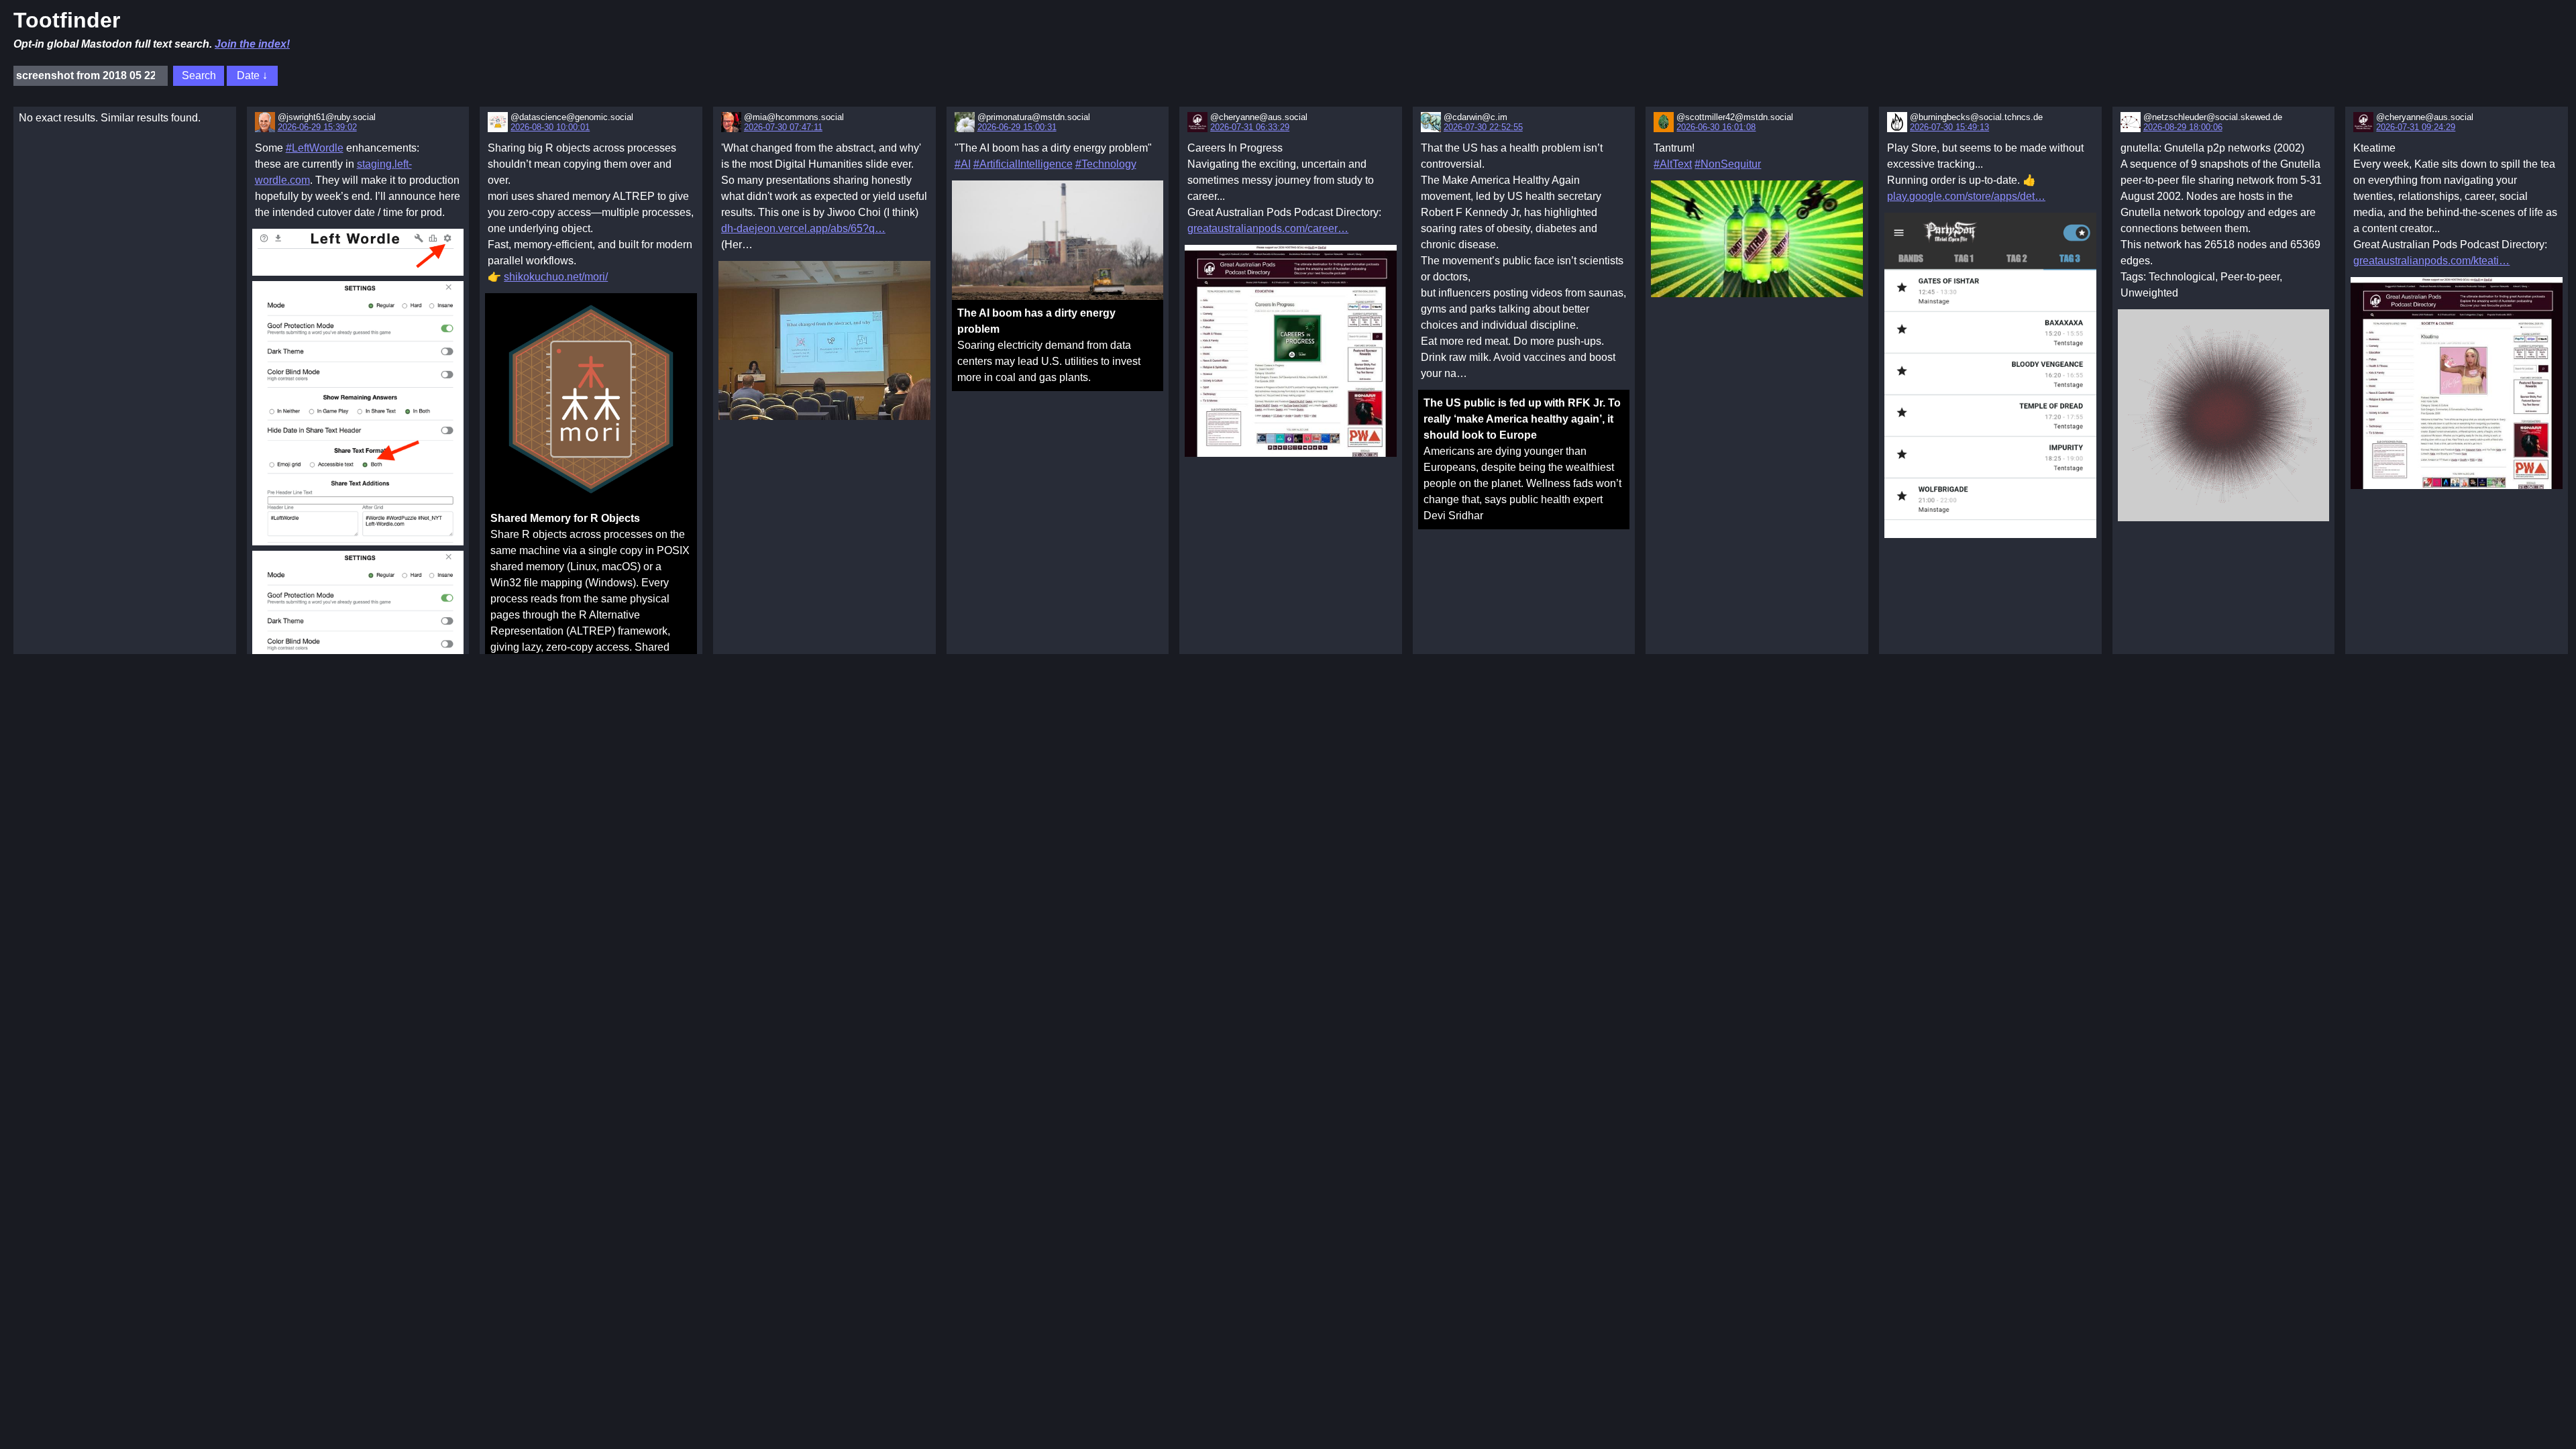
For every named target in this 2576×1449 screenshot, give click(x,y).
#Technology (1106, 164)
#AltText (1673, 164)
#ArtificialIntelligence (1023, 164)
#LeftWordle (315, 148)
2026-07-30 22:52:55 (1483, 127)
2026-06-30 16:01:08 (1716, 127)
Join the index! (252, 44)
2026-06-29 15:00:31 (1017, 127)
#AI (963, 164)
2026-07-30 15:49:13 (1949, 127)
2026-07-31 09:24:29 (2416, 127)
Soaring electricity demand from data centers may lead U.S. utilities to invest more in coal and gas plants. (1049, 345)
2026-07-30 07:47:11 (783, 127)
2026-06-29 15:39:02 (317, 127)
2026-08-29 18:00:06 (2183, 127)
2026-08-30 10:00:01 (550, 127)
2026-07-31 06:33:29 (1250, 127)
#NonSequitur (1728, 164)
